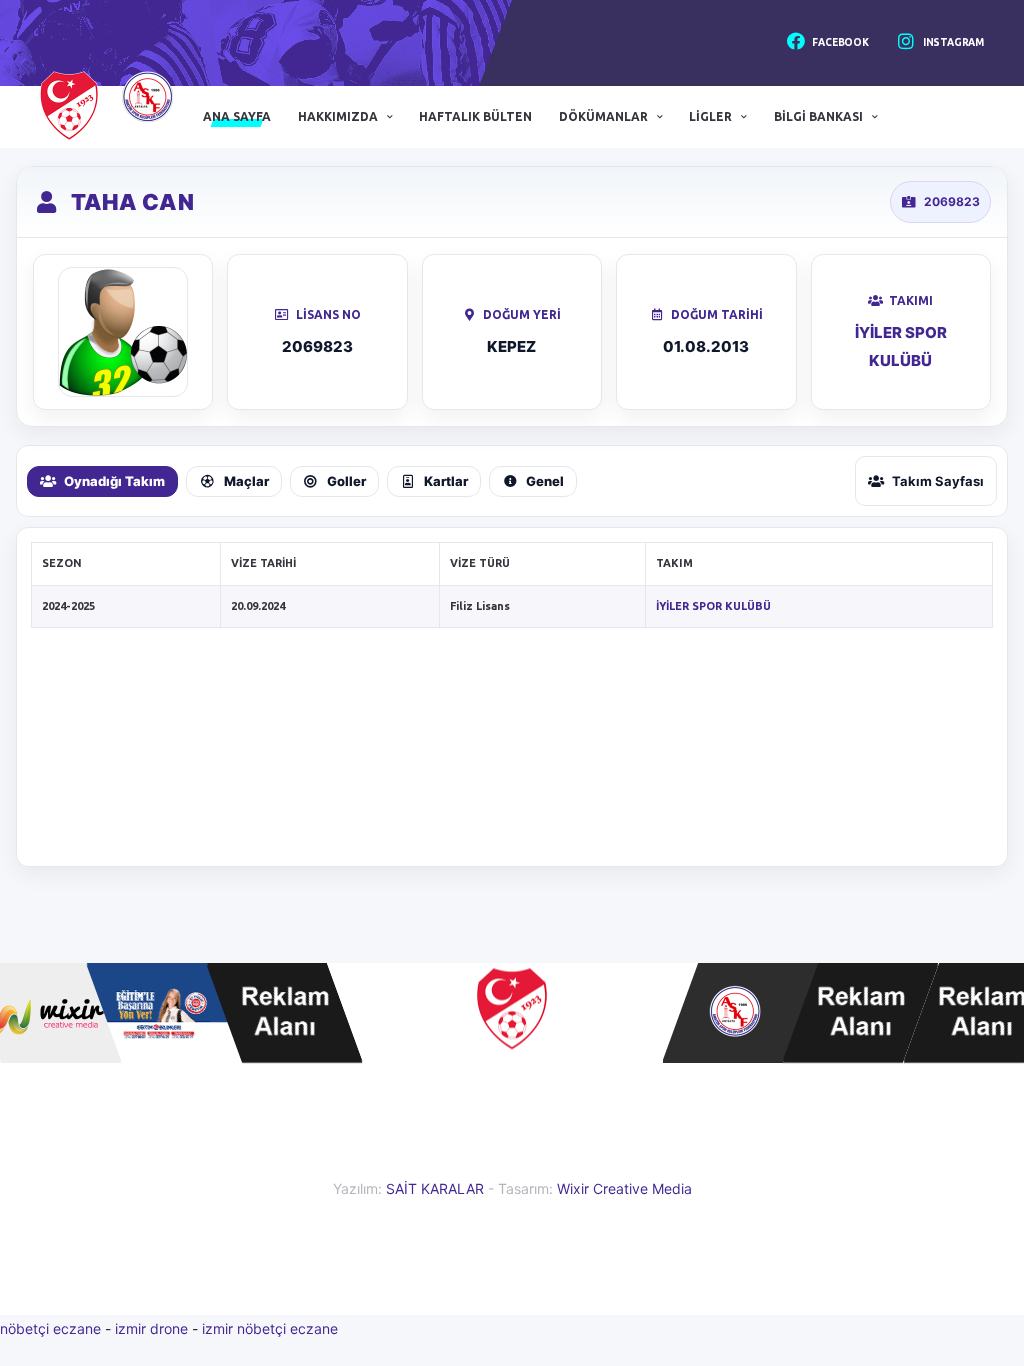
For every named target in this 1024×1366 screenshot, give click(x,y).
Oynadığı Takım (114, 481)
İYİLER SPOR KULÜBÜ (713, 606)
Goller (346, 481)
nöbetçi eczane (50, 1328)
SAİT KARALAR (435, 1188)
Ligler (710, 116)
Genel (545, 481)
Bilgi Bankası (818, 116)
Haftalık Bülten (475, 116)
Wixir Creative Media (624, 1188)
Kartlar (446, 481)
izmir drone (151, 1328)
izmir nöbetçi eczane (270, 1328)
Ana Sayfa (237, 116)
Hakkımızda (338, 116)
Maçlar (246, 481)
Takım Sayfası (938, 481)
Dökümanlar (603, 116)
